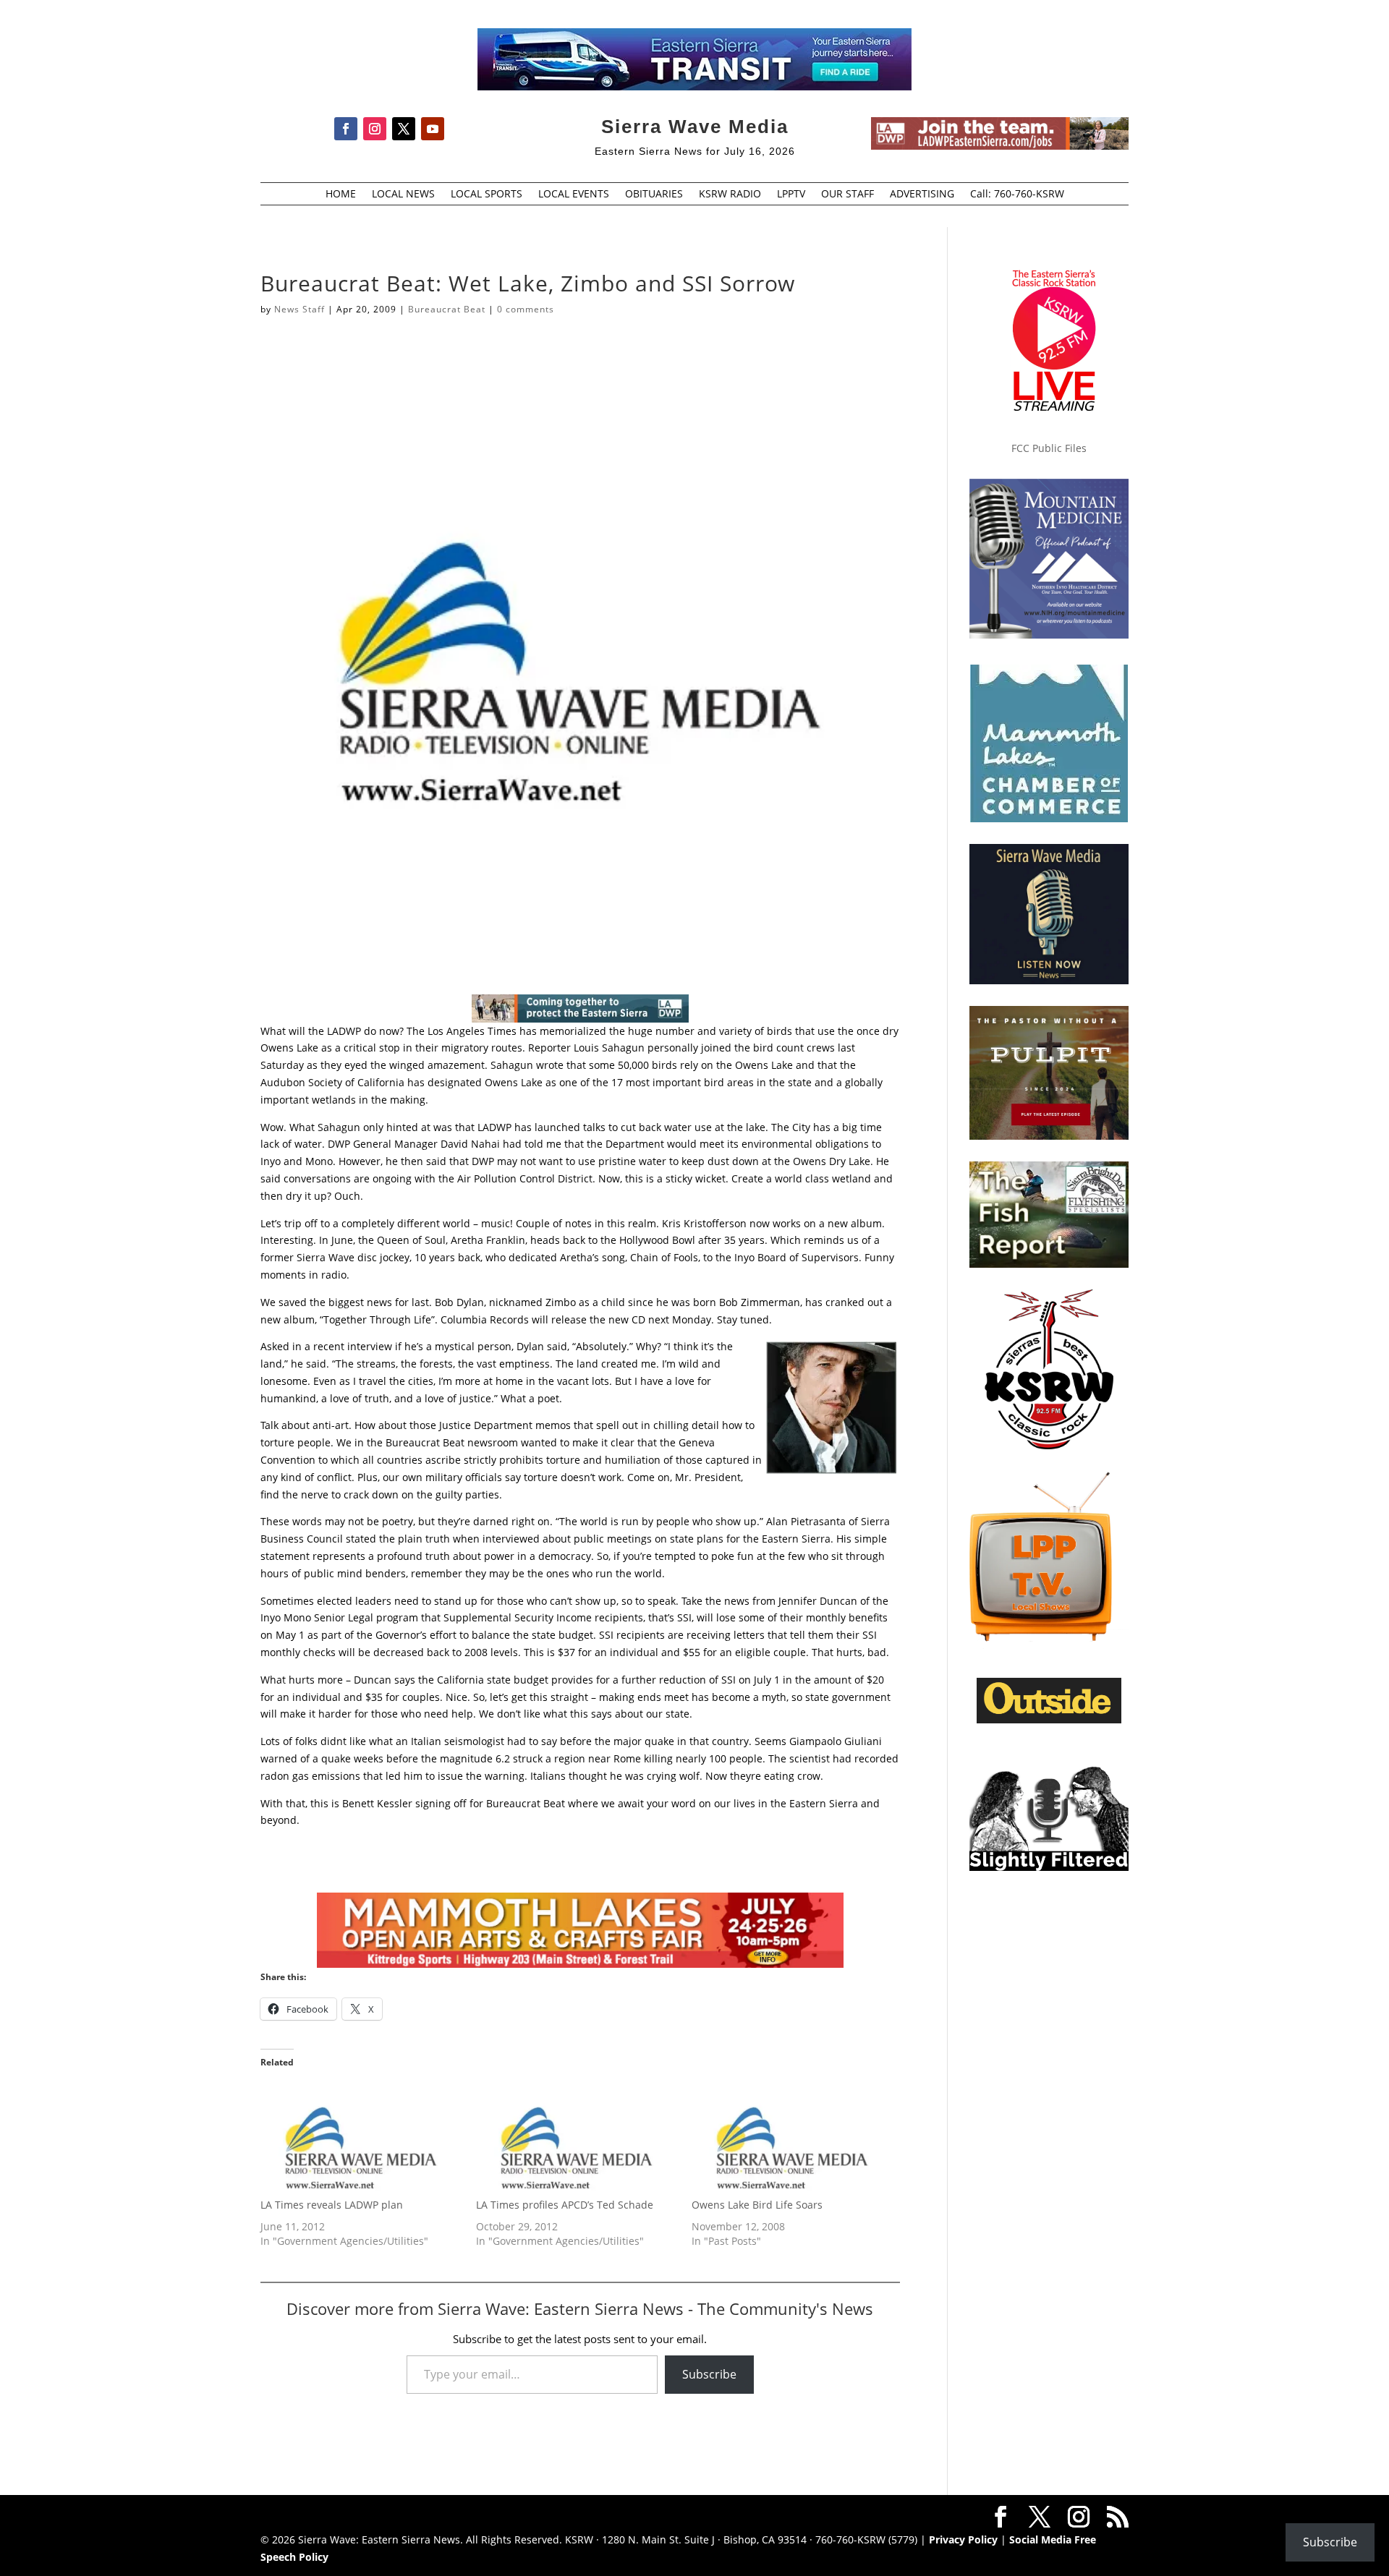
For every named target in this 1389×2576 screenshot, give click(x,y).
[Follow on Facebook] (346, 129)
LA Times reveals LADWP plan (332, 2205)
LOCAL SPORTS (487, 195)
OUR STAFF (848, 195)
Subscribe (709, 2374)
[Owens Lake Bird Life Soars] (792, 2140)
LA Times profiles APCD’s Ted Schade (565, 2205)
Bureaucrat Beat (447, 309)
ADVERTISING (922, 195)
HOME (341, 195)
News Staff (300, 309)
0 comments (526, 309)
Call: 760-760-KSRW (1017, 195)
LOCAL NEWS (403, 195)
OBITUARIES (654, 195)
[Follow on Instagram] (375, 129)
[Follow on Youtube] (433, 129)
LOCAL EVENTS (574, 195)
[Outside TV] (1049, 1720)
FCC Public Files (1049, 448)
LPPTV (791, 195)
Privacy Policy (963, 2539)
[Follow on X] (404, 129)
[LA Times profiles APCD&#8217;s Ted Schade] (577, 2140)
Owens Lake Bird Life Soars (757, 2205)
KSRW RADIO (730, 195)
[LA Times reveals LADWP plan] (361, 2140)
